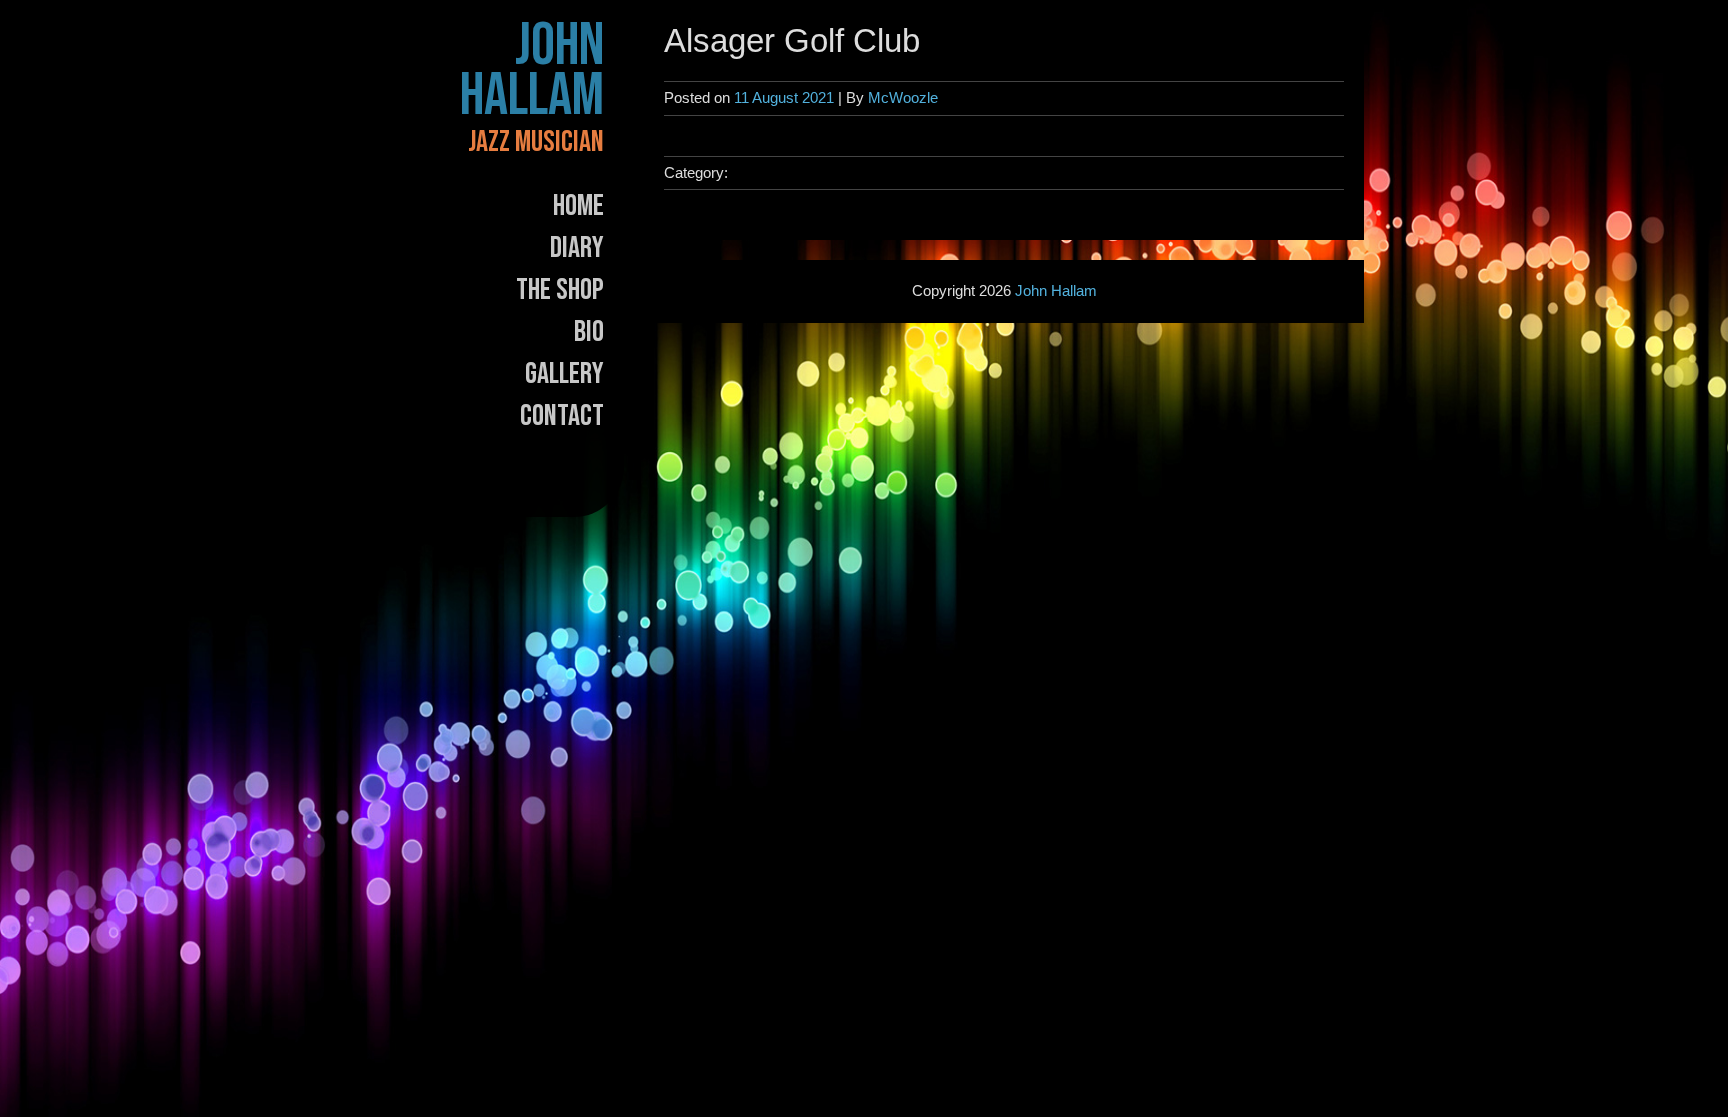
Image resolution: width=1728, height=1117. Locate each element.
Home (578, 206)
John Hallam (532, 71)
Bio (589, 332)
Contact (562, 416)
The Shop (560, 290)
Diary (577, 248)
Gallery (564, 374)
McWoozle (903, 97)
